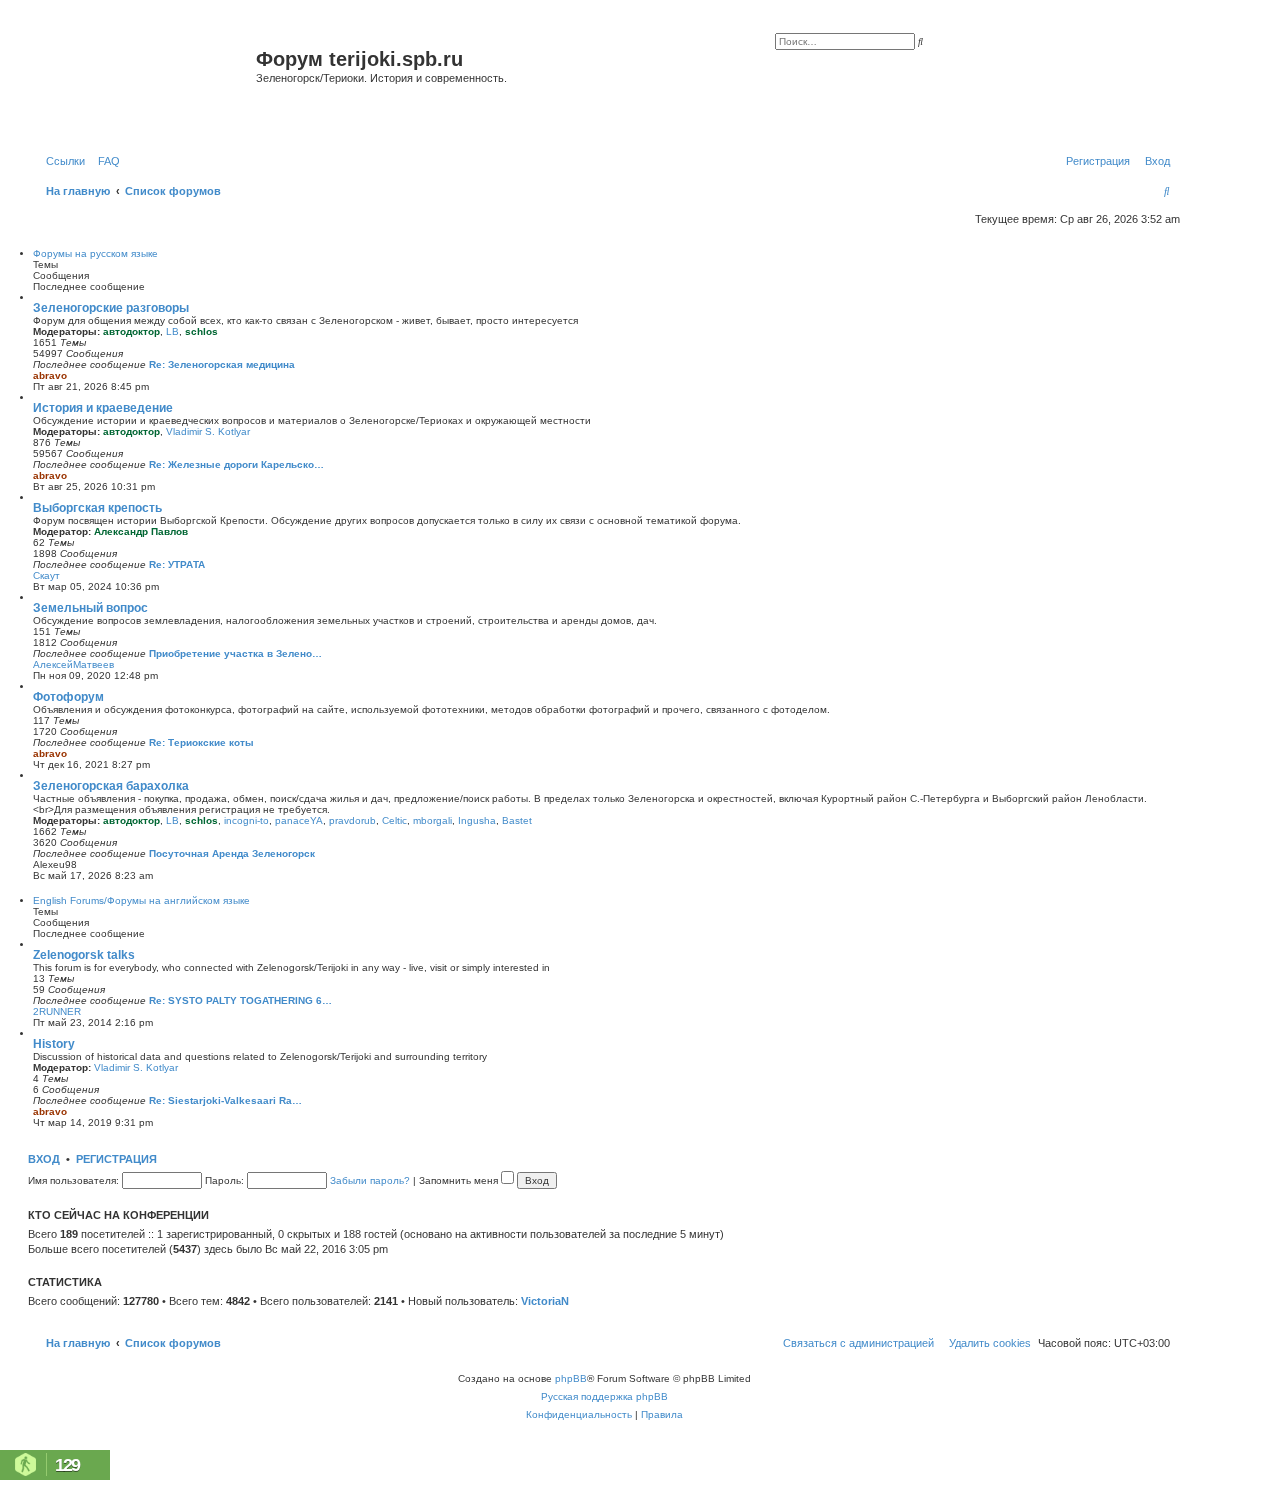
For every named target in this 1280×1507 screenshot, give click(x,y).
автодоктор (131, 331)
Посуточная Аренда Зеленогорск (232, 853)
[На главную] (144, 83)
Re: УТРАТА (177, 564)
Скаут (46, 575)
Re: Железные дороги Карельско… (236, 464)
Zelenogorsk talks (84, 955)
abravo (50, 375)
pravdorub (352, 820)
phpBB (571, 1378)
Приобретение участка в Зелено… (235, 653)
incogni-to (246, 820)
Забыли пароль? (370, 1180)
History (54, 1044)
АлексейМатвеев (73, 664)
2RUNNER (57, 1011)
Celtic (394, 820)
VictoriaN (545, 1301)
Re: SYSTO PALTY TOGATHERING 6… (240, 1000)
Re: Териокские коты (201, 742)
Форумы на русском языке (95, 253)
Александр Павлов (141, 531)
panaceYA (299, 820)
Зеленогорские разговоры (111, 308)
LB (172, 331)
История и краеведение (103, 408)
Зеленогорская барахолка (111, 786)
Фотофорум (68, 697)
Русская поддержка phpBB (604, 1396)
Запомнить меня (460, 1180)
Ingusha (477, 820)
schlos (201, 331)
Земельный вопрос (90, 608)
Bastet (517, 820)
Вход (44, 1159)
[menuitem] (105, 161)
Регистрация (116, 1159)
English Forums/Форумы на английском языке (141, 900)
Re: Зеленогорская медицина (222, 364)
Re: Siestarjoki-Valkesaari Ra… (225, 1100)
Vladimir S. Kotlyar (208, 431)
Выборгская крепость (97, 508)
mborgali (432, 820)
